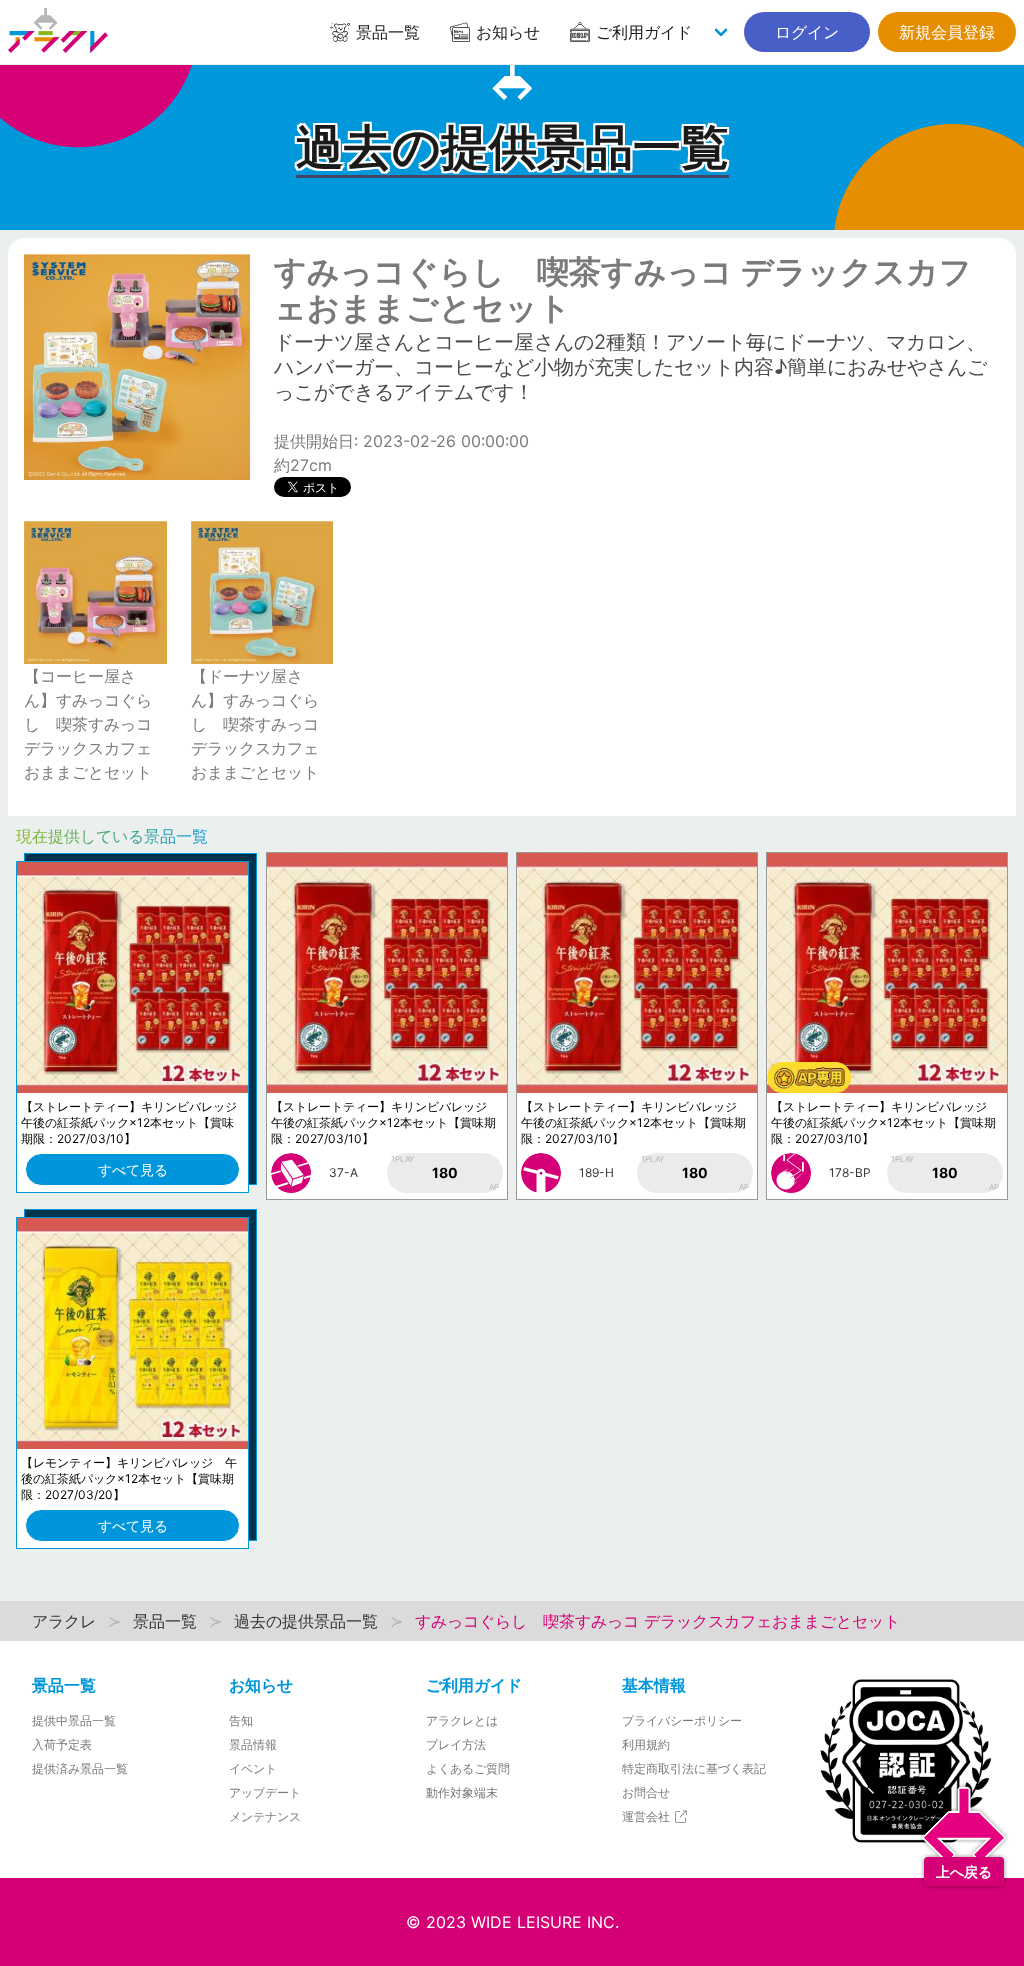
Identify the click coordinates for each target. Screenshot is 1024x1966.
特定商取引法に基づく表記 (694, 1768)
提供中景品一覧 (74, 1720)
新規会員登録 (947, 32)
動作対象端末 (462, 1792)
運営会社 (647, 1816)
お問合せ (646, 1792)
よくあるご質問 (468, 1768)
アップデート (265, 1792)
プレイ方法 (456, 1744)
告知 (241, 1720)
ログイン (807, 32)
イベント (253, 1768)
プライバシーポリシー (682, 1720)
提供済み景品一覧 (80, 1768)
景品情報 (253, 1744)
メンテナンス (265, 1816)
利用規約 (646, 1744)
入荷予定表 (62, 1744)
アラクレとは (462, 1720)
